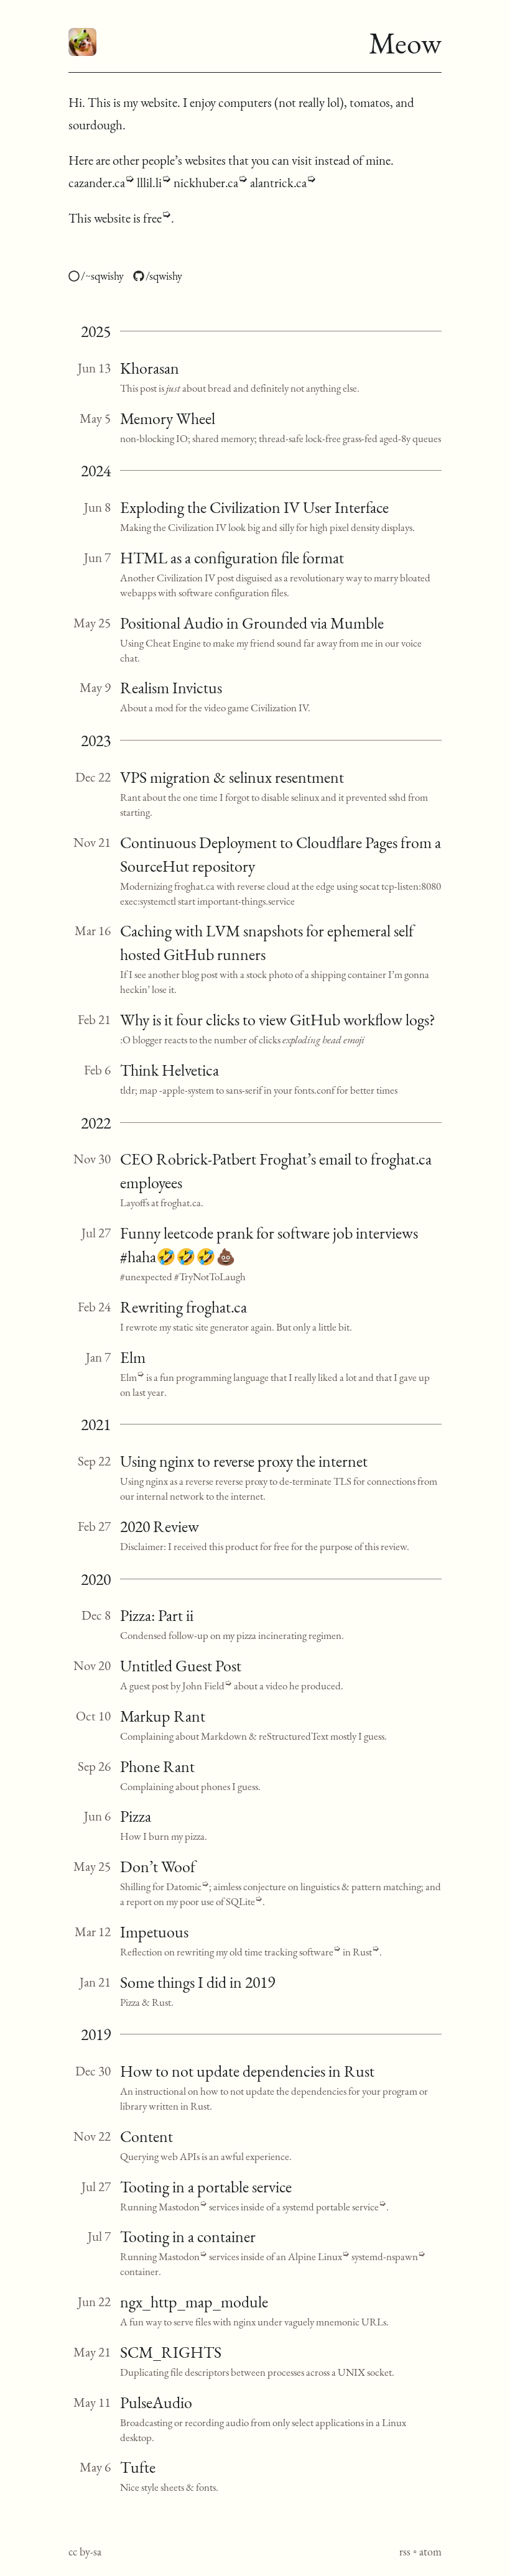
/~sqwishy (102, 276)
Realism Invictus (171, 688)
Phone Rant (157, 1766)
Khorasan (150, 368)
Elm (133, 1357)
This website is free (115, 218)
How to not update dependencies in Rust (247, 2071)
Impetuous (154, 1932)
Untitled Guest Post (181, 1666)
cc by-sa (85, 2551)
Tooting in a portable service (206, 2187)
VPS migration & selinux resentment (232, 777)
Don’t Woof (158, 1867)
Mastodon (179, 2207)
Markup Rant (163, 1716)
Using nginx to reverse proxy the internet (244, 1461)
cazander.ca (97, 182)
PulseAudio (156, 2403)
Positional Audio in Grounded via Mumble (252, 623)
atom (430, 2551)
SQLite (240, 1901)
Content (146, 2136)
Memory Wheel (168, 418)
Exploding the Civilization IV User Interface (254, 507)
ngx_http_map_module (194, 2302)
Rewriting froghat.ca (183, 1307)
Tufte (138, 2467)
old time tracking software (281, 1952)
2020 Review (160, 1526)
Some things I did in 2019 (197, 1982)
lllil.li (149, 182)
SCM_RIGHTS (171, 2352)
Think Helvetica (169, 1070)
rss (405, 2551)
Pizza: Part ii (157, 1615)
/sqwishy (164, 276)
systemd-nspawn (385, 2256)
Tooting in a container (188, 2237)
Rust (362, 1952)
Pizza (136, 1816)
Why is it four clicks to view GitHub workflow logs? (278, 1020)
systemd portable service (331, 2207)
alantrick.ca (278, 182)
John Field (203, 1686)
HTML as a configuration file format (232, 558)
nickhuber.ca (206, 182)
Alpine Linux (315, 2256)
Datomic (184, 1886)
